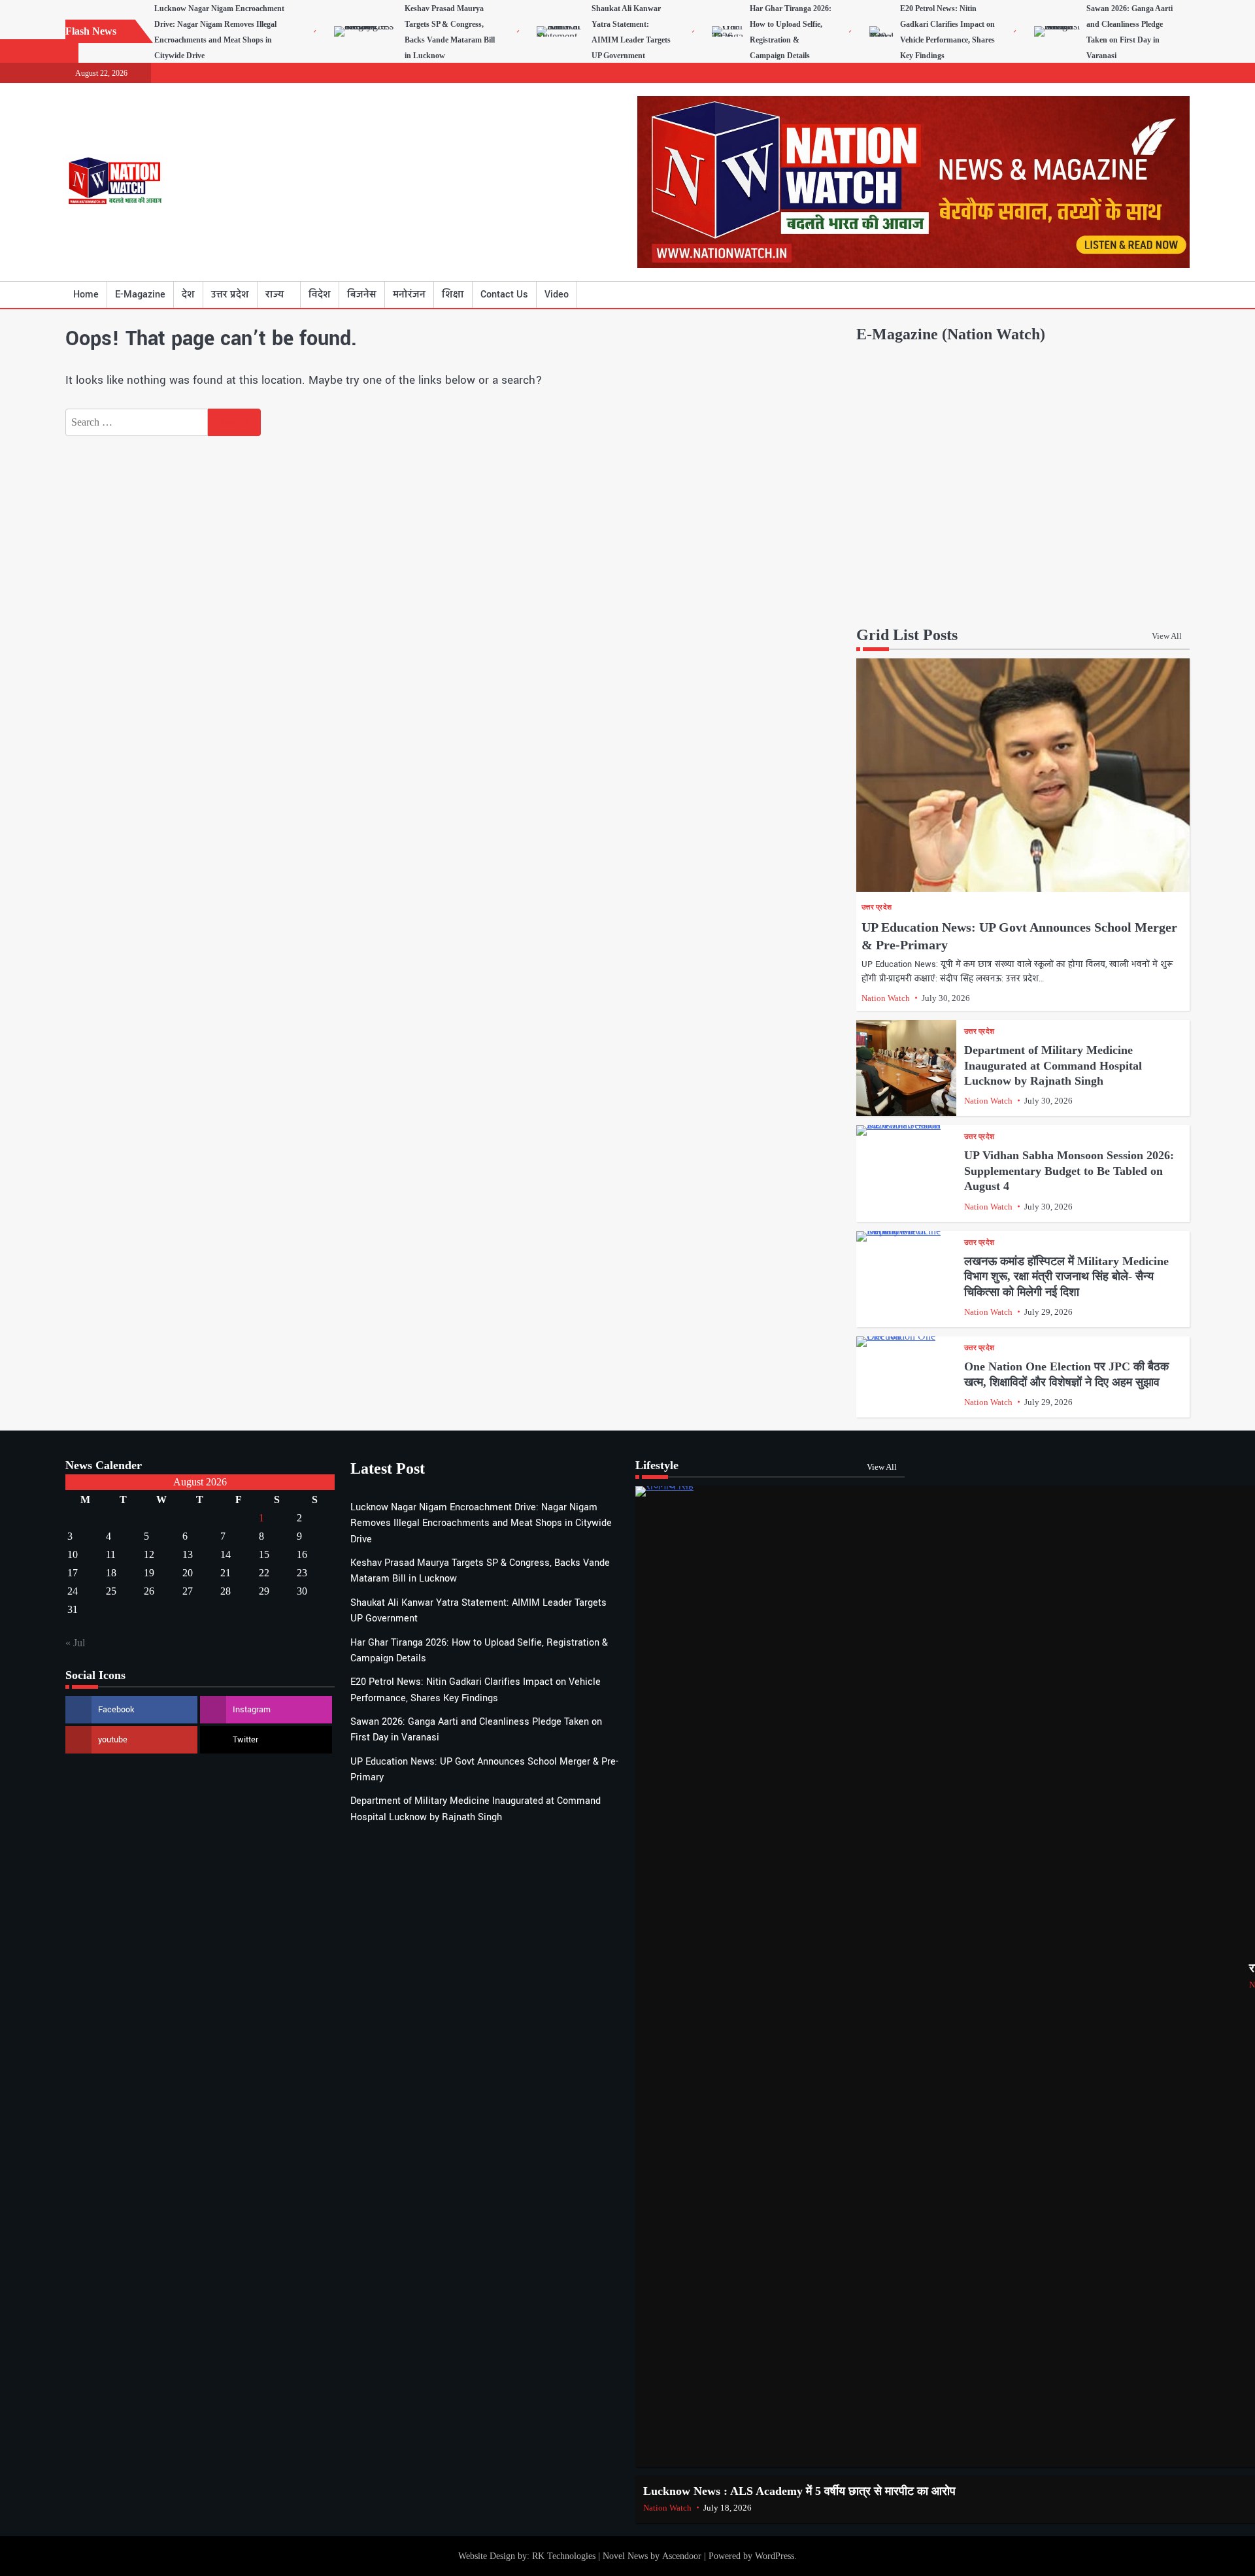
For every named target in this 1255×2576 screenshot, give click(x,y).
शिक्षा (453, 295)
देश (188, 295)
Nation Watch (886, 998)
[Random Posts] (1160, 295)
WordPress (775, 2556)
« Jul (75, 1643)
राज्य (275, 295)
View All (1167, 636)
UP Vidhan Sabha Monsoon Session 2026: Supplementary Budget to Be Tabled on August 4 (1069, 1171)
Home (86, 295)
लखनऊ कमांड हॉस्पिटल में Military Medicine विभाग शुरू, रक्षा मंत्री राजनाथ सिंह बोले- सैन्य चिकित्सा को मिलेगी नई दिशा (1066, 1277)
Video (557, 295)
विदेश (320, 295)
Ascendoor (682, 2556)
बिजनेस (362, 295)
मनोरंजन (409, 295)
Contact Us (504, 295)
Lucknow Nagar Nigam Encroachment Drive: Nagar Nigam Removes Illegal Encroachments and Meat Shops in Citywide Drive (481, 1523)
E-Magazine (140, 295)
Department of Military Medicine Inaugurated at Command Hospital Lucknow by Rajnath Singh (1053, 1065)
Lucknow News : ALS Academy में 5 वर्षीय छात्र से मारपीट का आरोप (799, 2491)
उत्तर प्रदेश (230, 295)
